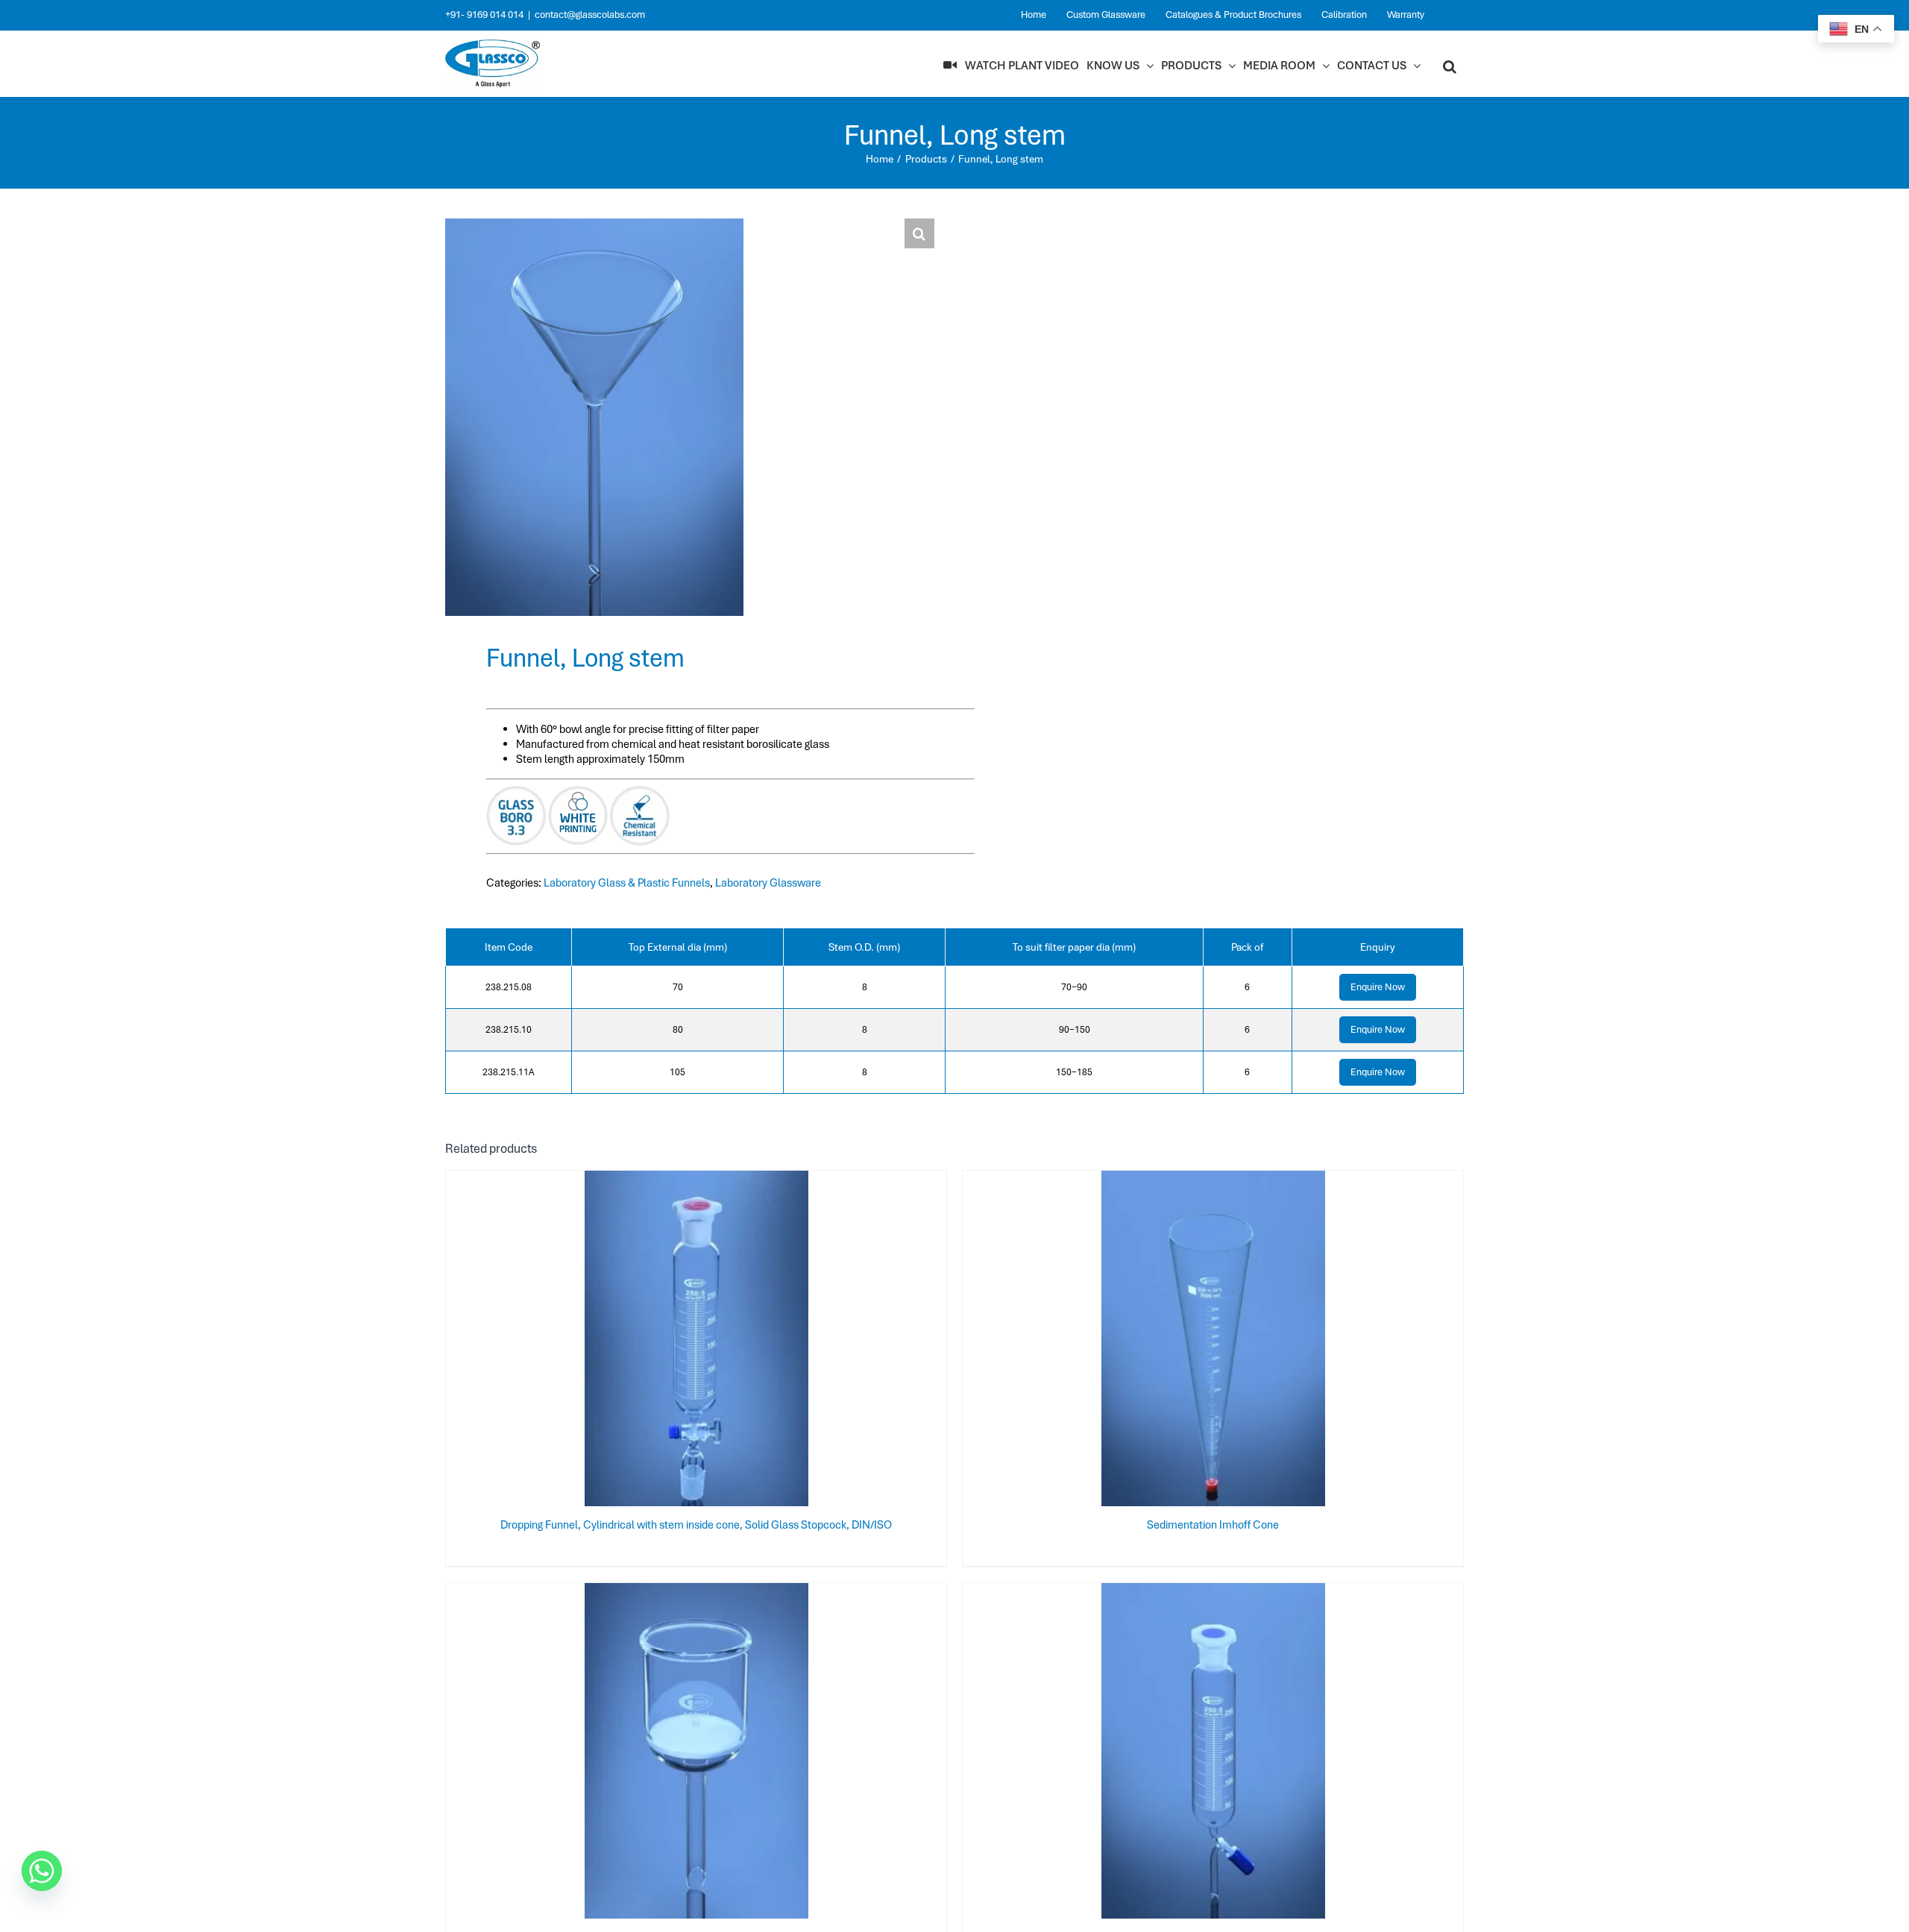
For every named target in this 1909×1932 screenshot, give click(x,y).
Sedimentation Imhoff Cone (1213, 1525)
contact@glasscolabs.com (590, 15)
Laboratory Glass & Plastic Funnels (627, 883)
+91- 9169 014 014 (484, 15)
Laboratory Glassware (768, 883)
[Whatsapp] (42, 1871)
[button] (1450, 66)
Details (745, 1341)
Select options (667, 1341)
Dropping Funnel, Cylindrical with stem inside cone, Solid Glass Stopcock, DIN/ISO (696, 1525)
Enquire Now (1378, 987)
